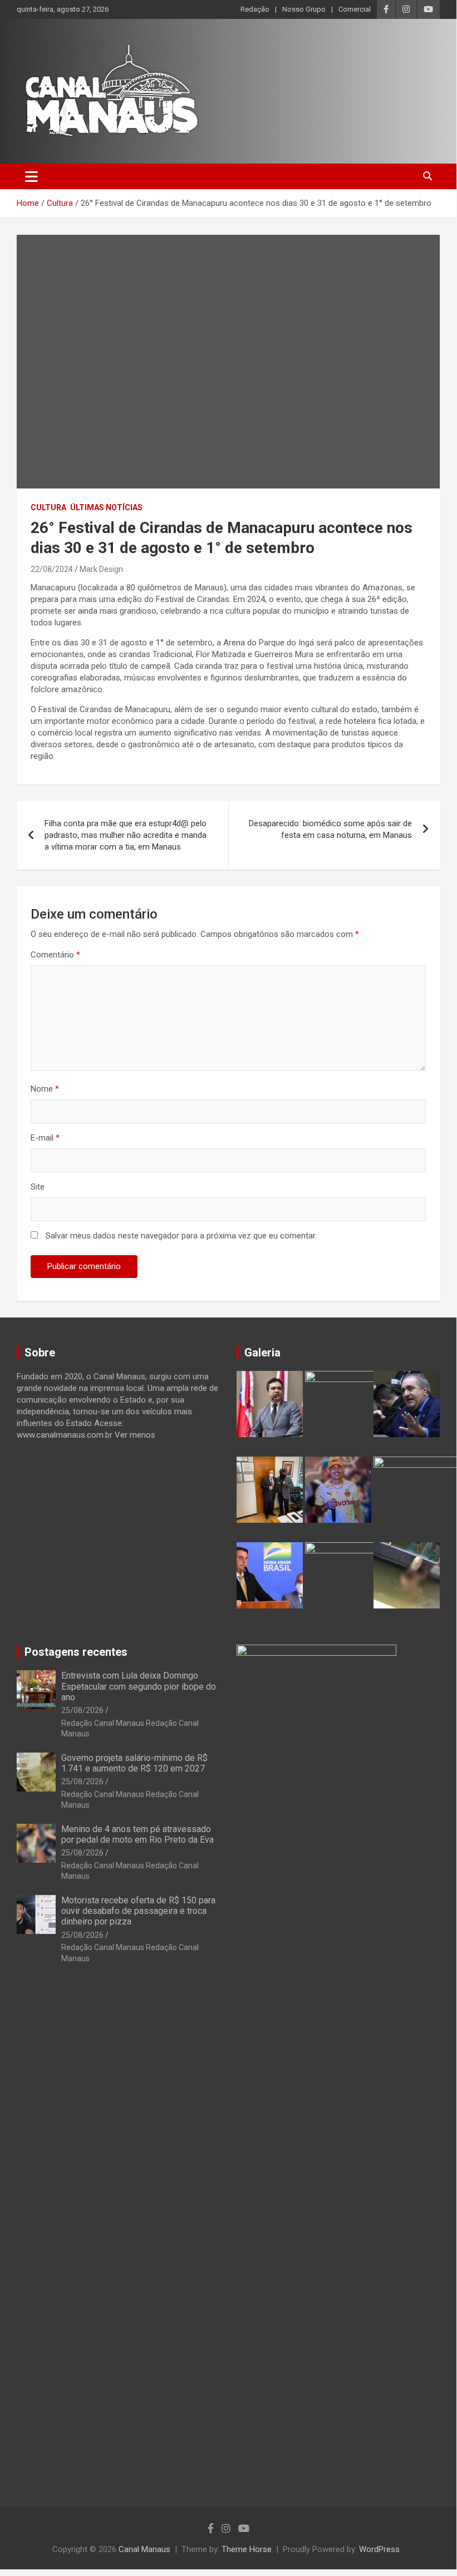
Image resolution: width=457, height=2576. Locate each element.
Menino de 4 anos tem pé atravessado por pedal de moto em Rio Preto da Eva (137, 1834)
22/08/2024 (52, 569)
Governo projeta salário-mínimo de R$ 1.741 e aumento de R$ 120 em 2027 (134, 1763)
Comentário (55, 955)
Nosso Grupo (304, 9)
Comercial (355, 9)
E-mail (45, 1138)
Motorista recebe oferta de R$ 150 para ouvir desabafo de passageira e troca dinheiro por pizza (138, 1911)
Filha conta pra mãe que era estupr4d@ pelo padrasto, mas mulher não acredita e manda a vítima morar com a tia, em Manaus (126, 835)
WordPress (379, 2549)
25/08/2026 (82, 1710)
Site (38, 1187)
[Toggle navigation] (31, 176)
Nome (45, 1089)
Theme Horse (247, 2549)
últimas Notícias (106, 507)
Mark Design (101, 569)
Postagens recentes (76, 1652)
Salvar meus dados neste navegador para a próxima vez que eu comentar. (181, 1236)
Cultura (48, 507)
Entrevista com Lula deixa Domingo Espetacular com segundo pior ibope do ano (139, 1686)
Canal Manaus (144, 2549)
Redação (255, 9)
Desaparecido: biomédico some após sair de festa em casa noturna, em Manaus (330, 829)
